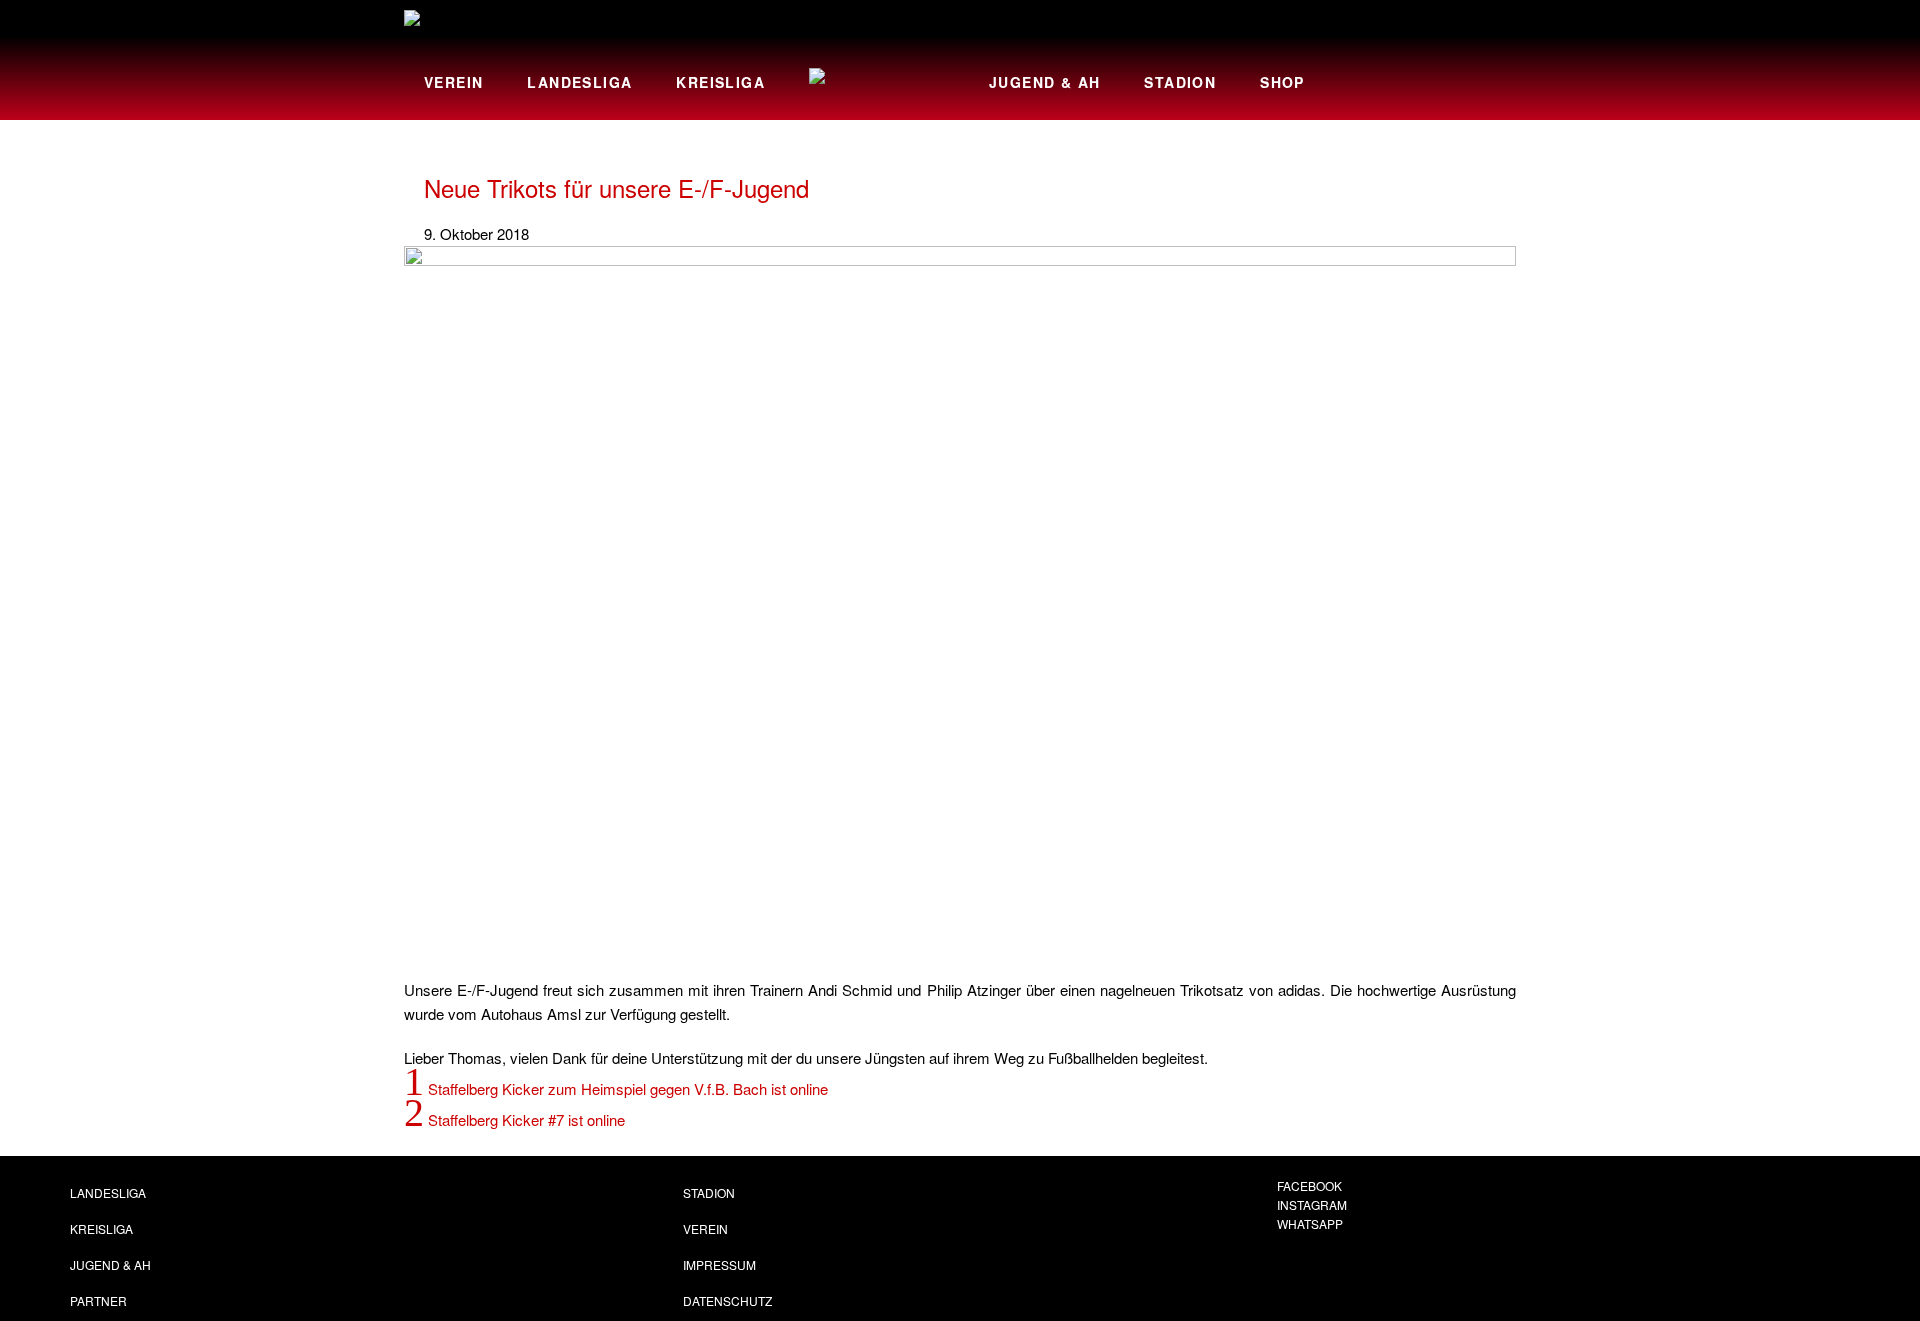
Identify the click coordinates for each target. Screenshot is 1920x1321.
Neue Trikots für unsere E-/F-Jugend (616, 187)
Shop (1282, 82)
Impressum (719, 1264)
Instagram (1312, 1204)
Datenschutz (727, 1300)
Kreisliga (720, 82)
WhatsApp (1310, 1223)
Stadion (1180, 82)
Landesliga (579, 82)
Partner (98, 1300)
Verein (453, 82)
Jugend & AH (1044, 82)
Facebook (1309, 1185)
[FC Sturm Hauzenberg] (474, 21)
